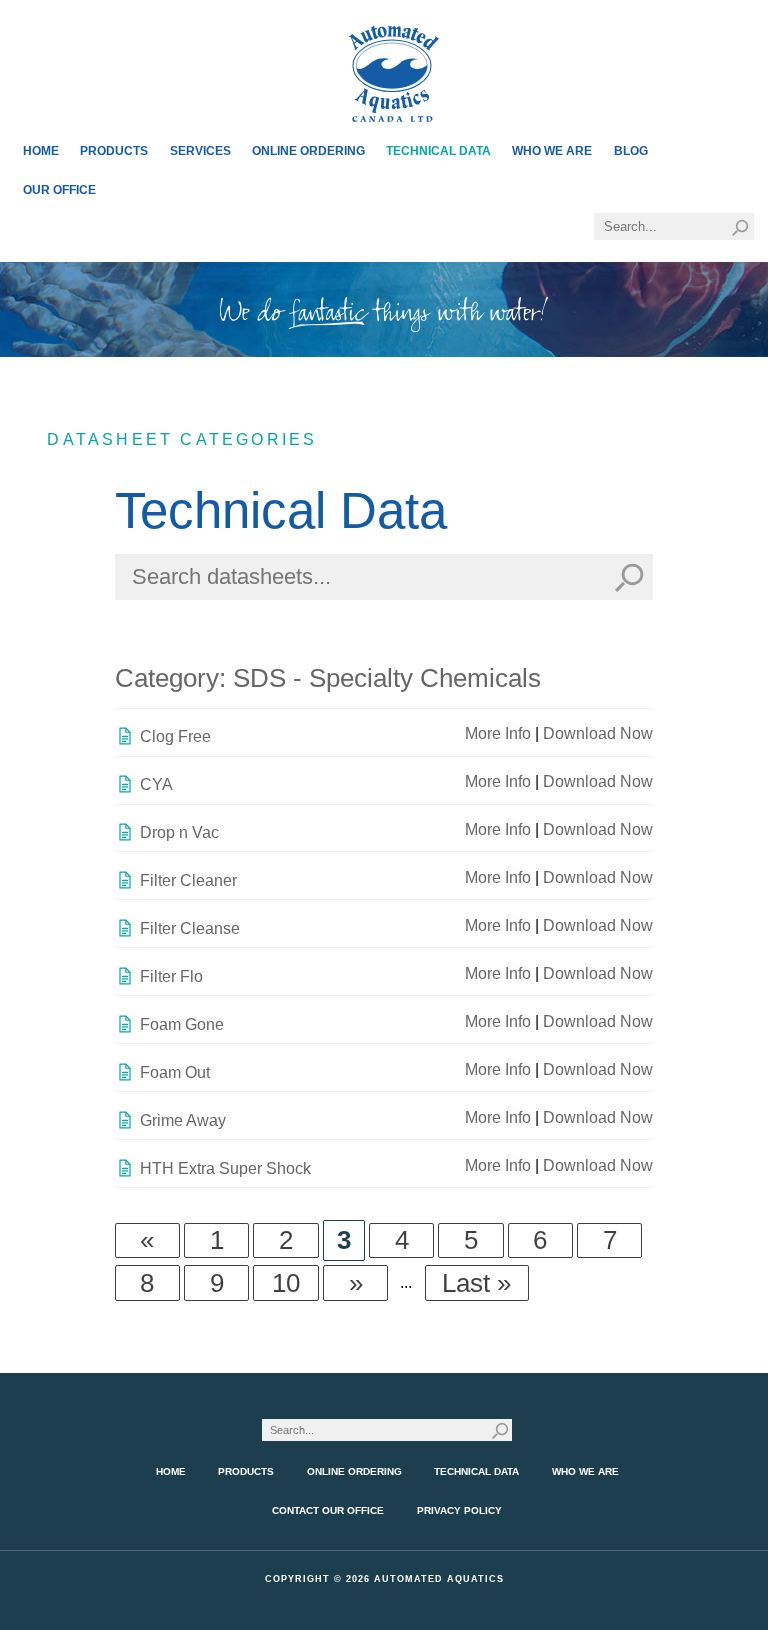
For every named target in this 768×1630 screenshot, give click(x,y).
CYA (156, 784)
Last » (476, 1283)
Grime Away (183, 1120)
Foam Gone (182, 1024)
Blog (631, 151)
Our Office (59, 190)
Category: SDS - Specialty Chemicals (328, 678)
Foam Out (175, 1072)
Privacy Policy (459, 1510)
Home (41, 151)
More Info (498, 733)
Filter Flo (171, 976)
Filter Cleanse (190, 928)
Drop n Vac (179, 832)
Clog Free (175, 736)
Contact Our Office (328, 1510)
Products (114, 151)
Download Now (598, 733)
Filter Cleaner (188, 880)
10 (286, 1283)
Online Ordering (308, 151)
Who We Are (552, 151)
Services (200, 151)
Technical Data (438, 151)
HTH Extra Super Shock (225, 1168)
